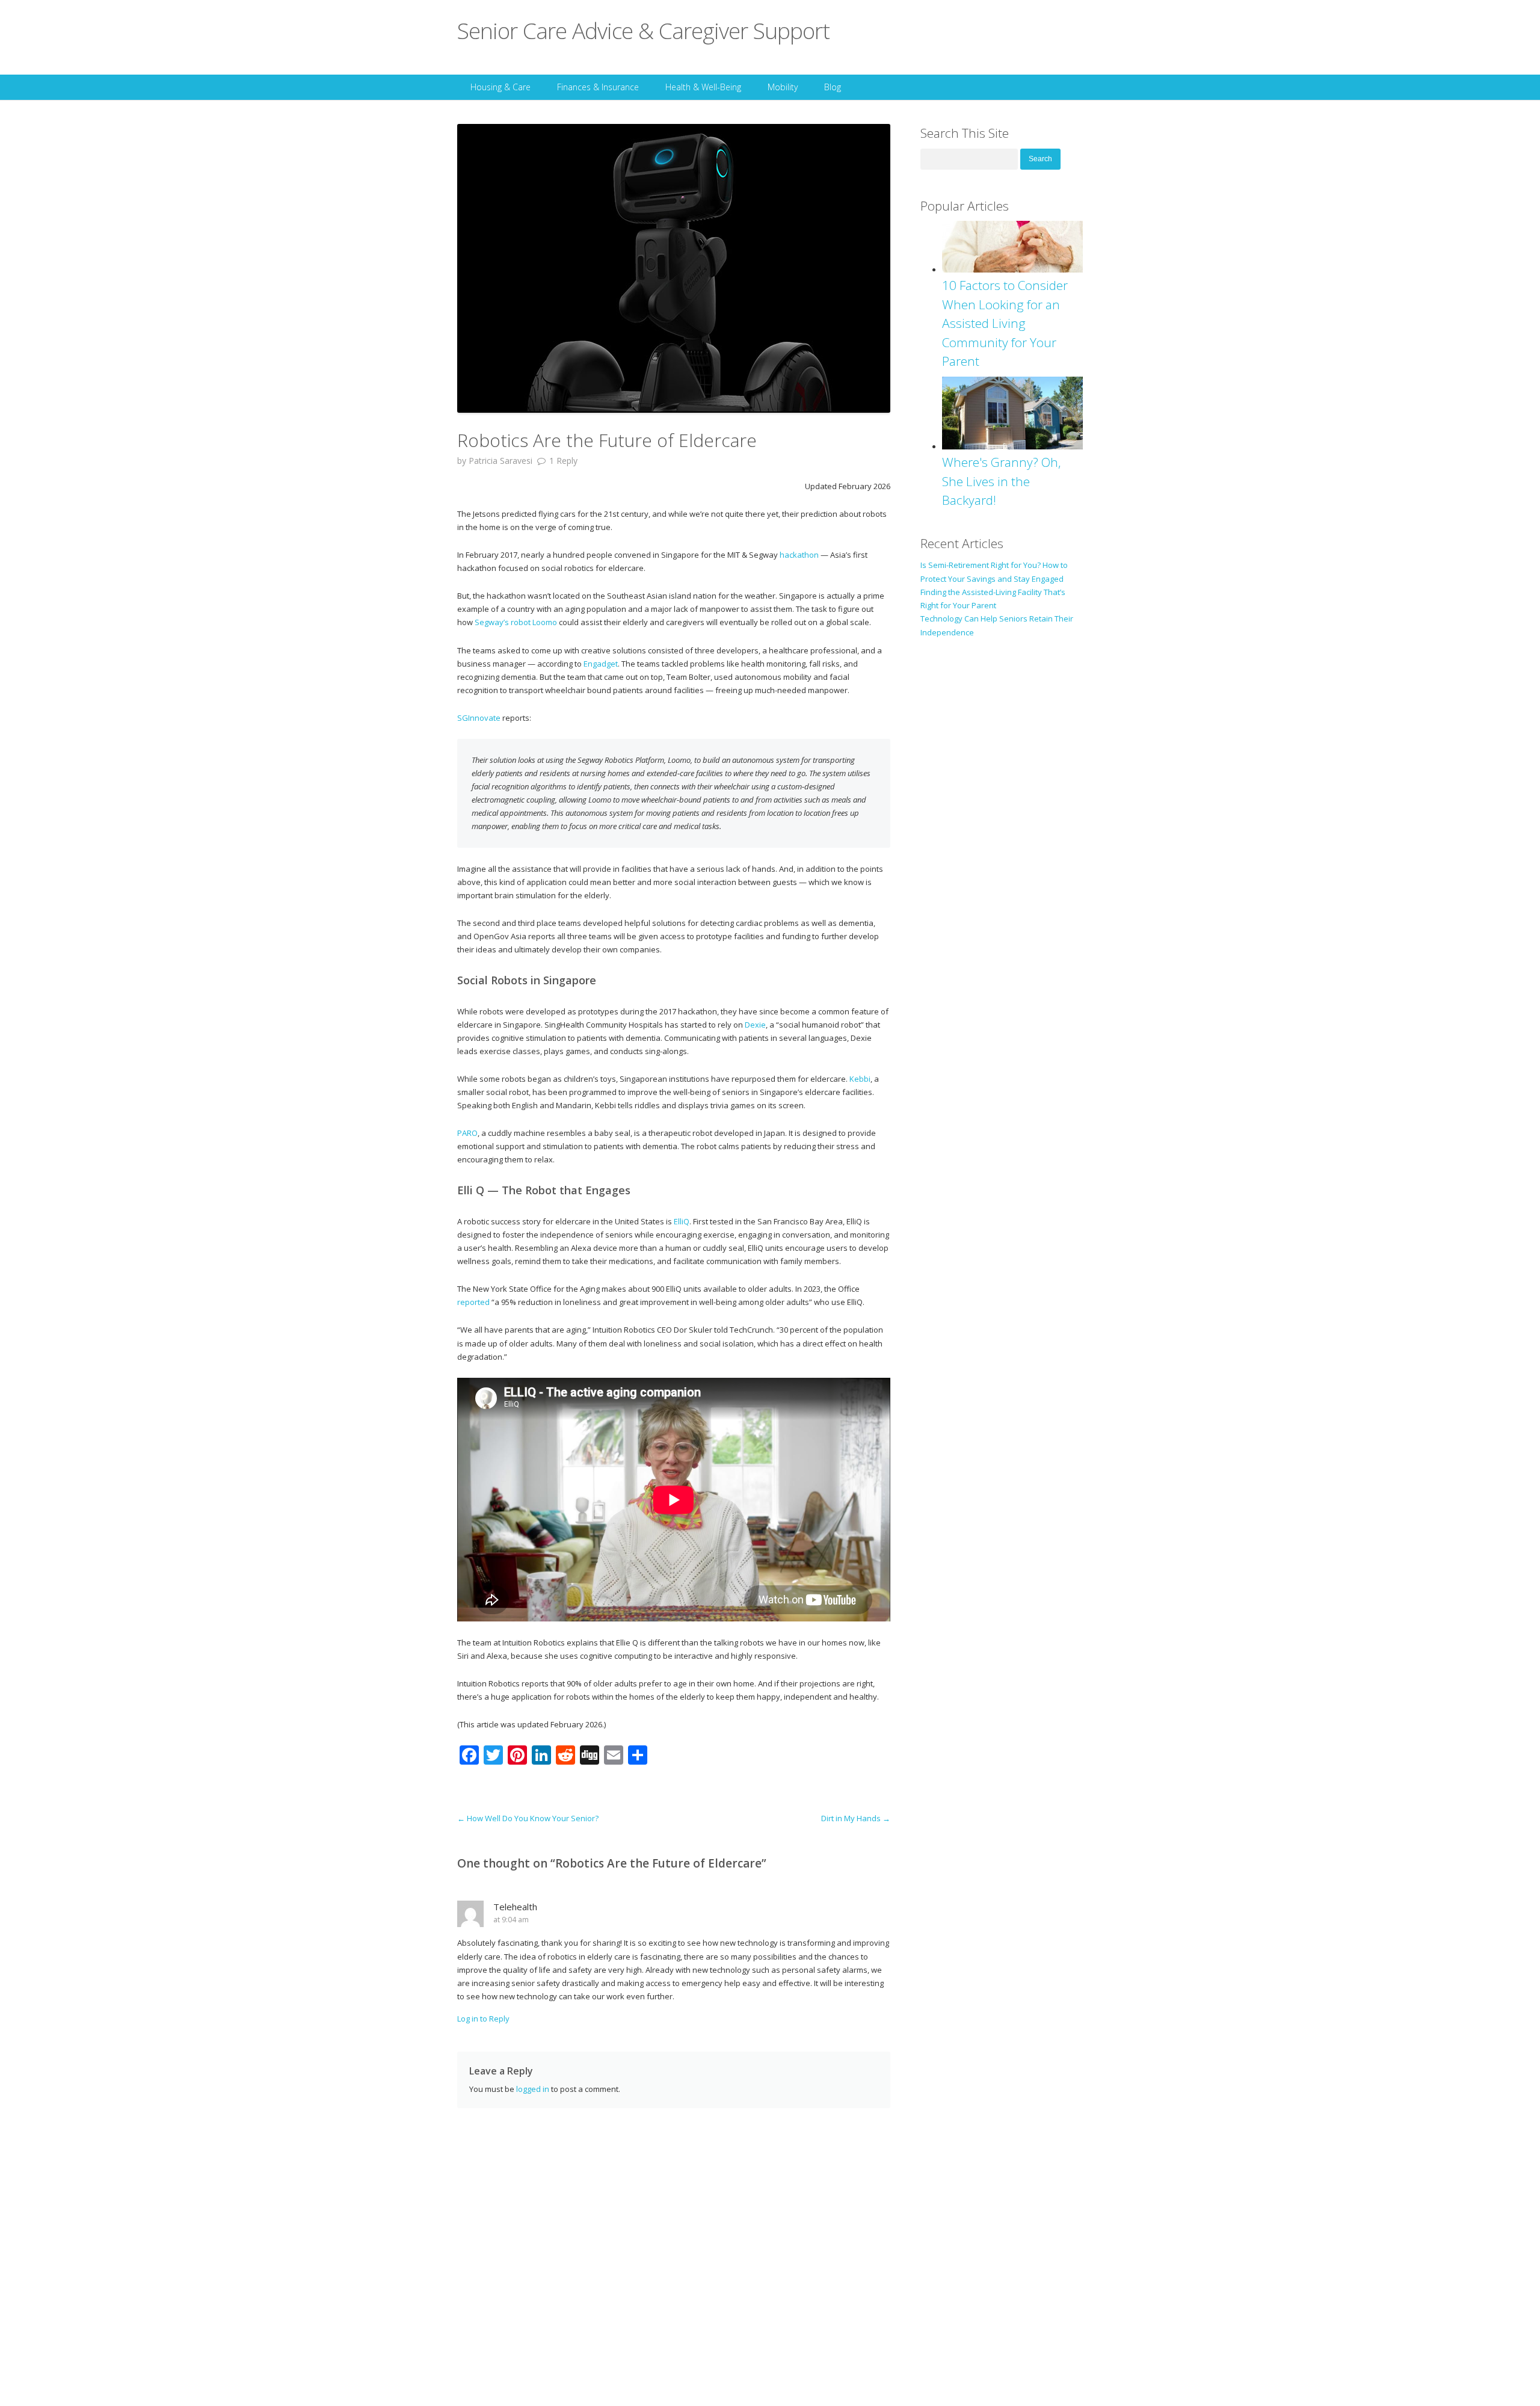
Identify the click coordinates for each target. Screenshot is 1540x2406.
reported (473, 1302)
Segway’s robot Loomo (517, 622)
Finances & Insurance (598, 87)
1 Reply (563, 461)
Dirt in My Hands (856, 1818)
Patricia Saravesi (500, 461)
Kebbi (860, 1079)
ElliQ (682, 1221)
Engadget (600, 664)
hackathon (799, 555)
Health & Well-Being (703, 87)
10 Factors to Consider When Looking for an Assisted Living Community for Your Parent (1005, 323)
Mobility (783, 87)
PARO (467, 1133)
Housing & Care (500, 87)
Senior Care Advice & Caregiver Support (643, 30)
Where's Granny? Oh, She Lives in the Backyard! (1002, 481)
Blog (833, 87)
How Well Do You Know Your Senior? (528, 1818)
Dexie (755, 1025)
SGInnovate (479, 718)
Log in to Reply (483, 2019)
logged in (533, 2089)
